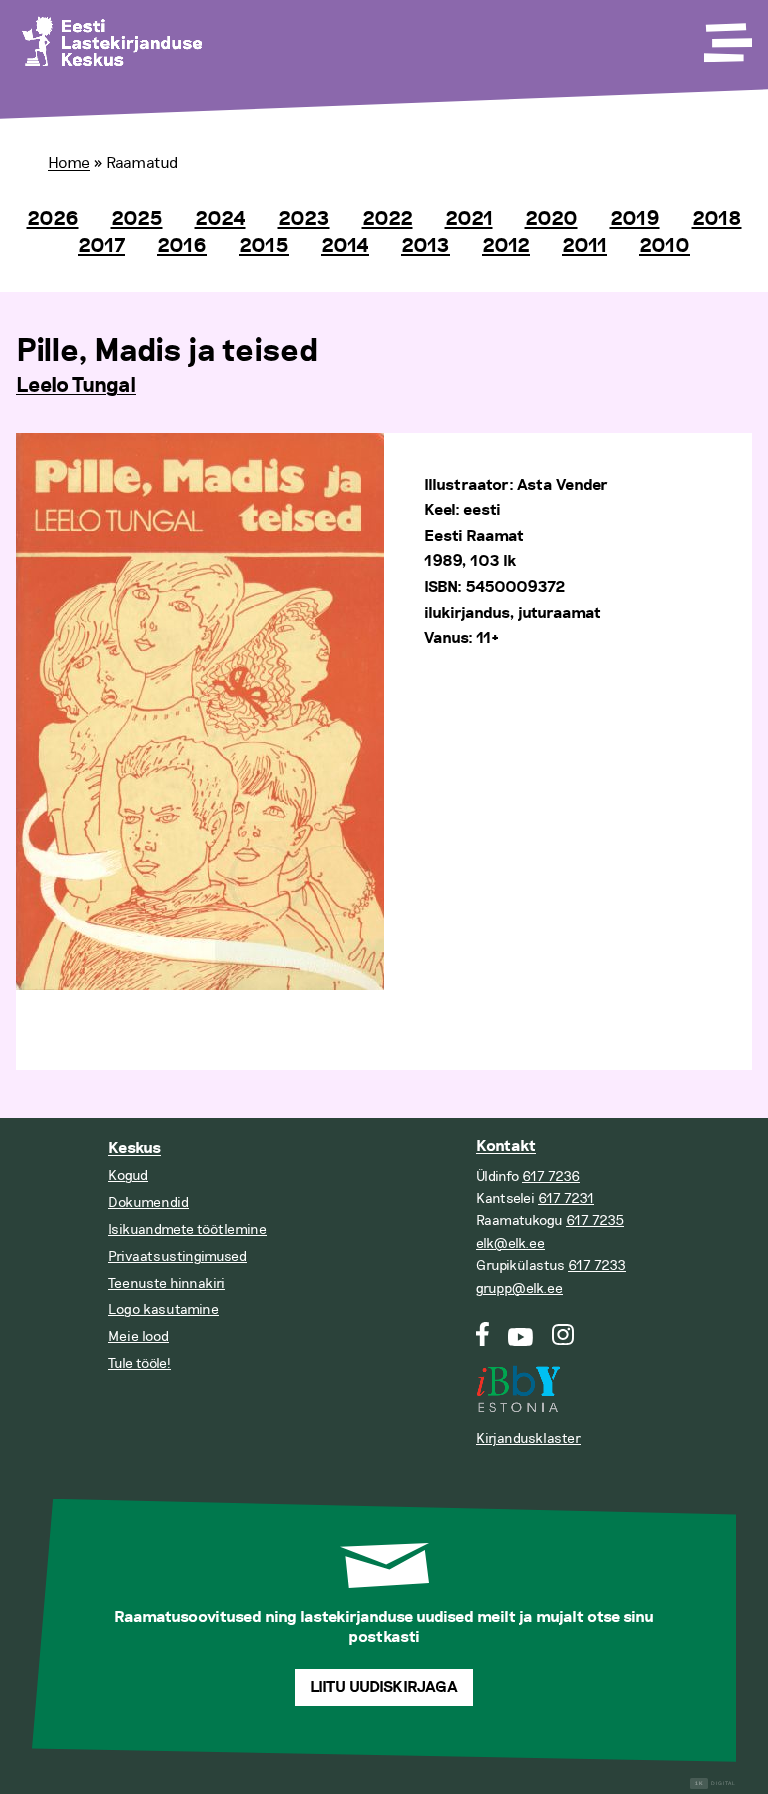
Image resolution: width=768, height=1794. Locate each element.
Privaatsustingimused (177, 1256)
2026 (53, 219)
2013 (425, 246)
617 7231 (566, 1198)
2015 (264, 246)
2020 (551, 219)
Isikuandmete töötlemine (187, 1229)
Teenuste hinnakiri (166, 1283)
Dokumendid (148, 1202)
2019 (635, 219)
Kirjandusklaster (528, 1438)
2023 (304, 219)
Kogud (128, 1175)
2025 (137, 219)
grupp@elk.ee (519, 1288)
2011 (584, 246)
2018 (717, 219)
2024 (220, 219)
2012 (506, 246)
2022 (387, 219)
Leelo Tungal (76, 386)
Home (69, 163)
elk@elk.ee (510, 1243)
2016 (182, 246)
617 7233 (597, 1265)
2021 (469, 219)
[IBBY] (518, 1377)
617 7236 (551, 1176)
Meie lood (138, 1336)
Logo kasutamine (163, 1309)
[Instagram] (563, 1341)
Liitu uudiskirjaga (384, 1687)
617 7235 (595, 1220)
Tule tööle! (139, 1363)
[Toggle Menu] (726, 36)
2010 (664, 246)
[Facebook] (482, 1341)
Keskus (134, 1148)
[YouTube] (520, 1341)
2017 (101, 246)
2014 (345, 246)
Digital (715, 1783)
